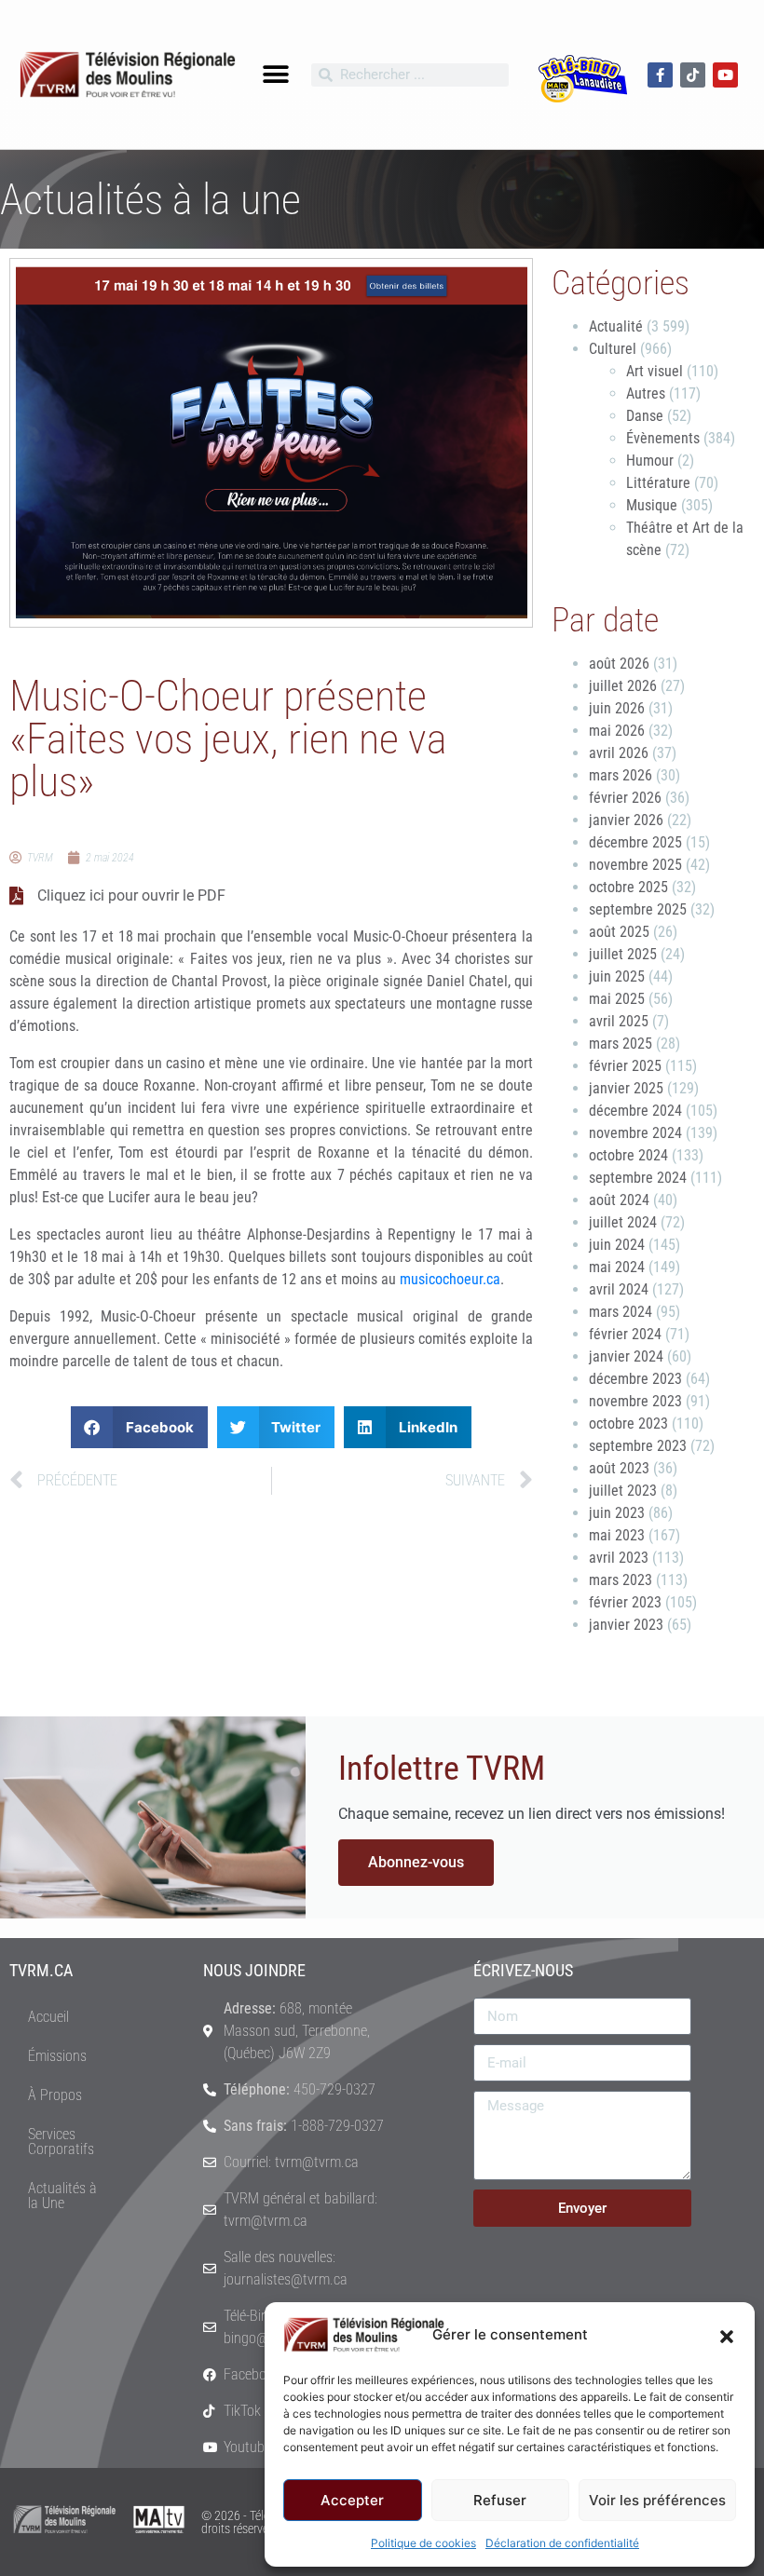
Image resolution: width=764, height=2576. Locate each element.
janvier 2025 (626, 1088)
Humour (650, 461)
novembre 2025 (635, 865)
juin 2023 (617, 1513)
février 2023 (625, 1602)
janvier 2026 (626, 820)
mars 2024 (621, 1312)
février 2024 (625, 1334)
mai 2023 (617, 1535)
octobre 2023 (628, 1424)
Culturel (613, 349)
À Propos (55, 2095)
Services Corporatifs (61, 2142)
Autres (646, 393)
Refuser (500, 2500)
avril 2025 (619, 1021)
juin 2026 (617, 708)
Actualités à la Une (62, 2196)
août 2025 (619, 932)
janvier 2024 (626, 1356)
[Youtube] (725, 75)
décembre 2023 (635, 1379)
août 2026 (619, 664)
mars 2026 (621, 775)
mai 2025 (617, 999)
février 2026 (625, 798)
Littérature (658, 483)
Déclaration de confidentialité (562, 2543)
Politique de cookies (423, 2543)
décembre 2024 (635, 1111)
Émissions (57, 2056)
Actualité (616, 326)
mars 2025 (621, 1044)
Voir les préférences (657, 2500)
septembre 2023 (638, 1446)
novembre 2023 (635, 1401)
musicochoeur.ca (450, 1279)
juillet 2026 (623, 686)
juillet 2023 (623, 1491)
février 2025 (625, 1066)
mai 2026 (617, 731)
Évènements (663, 438)
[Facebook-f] (660, 75)
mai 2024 (617, 1267)
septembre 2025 (638, 909)
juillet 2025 (623, 954)
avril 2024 (619, 1289)
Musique (652, 505)
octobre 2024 (628, 1155)
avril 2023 (619, 1558)
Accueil (48, 2017)
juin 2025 (617, 976)
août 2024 (619, 1200)
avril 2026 (619, 753)
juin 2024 (617, 1245)
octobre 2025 (628, 887)
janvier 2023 (626, 1625)
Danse (645, 416)
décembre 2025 (635, 842)
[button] (727, 2335)
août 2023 (619, 1468)
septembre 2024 (638, 1178)
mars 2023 (621, 1580)
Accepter (352, 2500)
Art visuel (655, 371)
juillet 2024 (623, 1222)
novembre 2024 (635, 1133)
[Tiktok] (693, 75)
